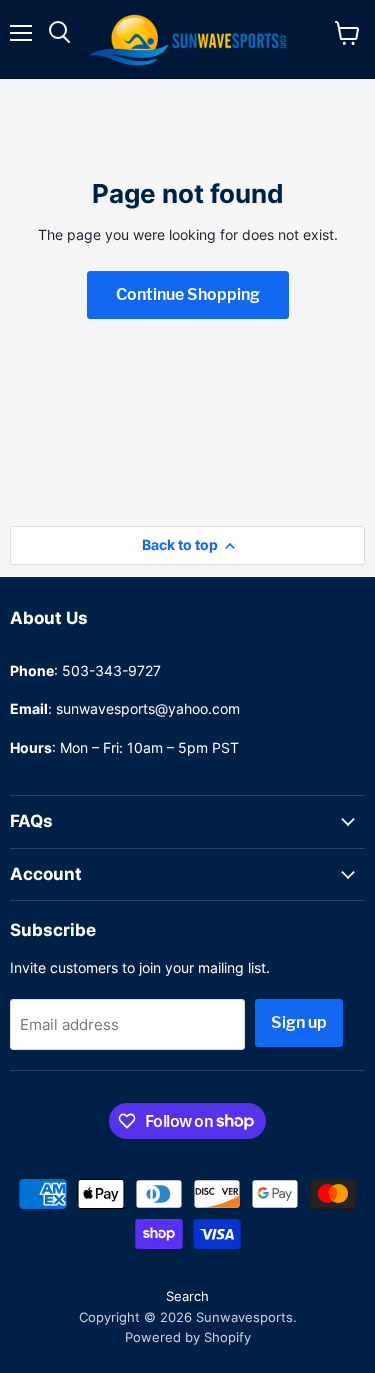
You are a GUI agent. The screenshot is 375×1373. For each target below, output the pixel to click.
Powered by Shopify (188, 1337)
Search (187, 1296)
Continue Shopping (188, 294)
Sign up (299, 1022)
